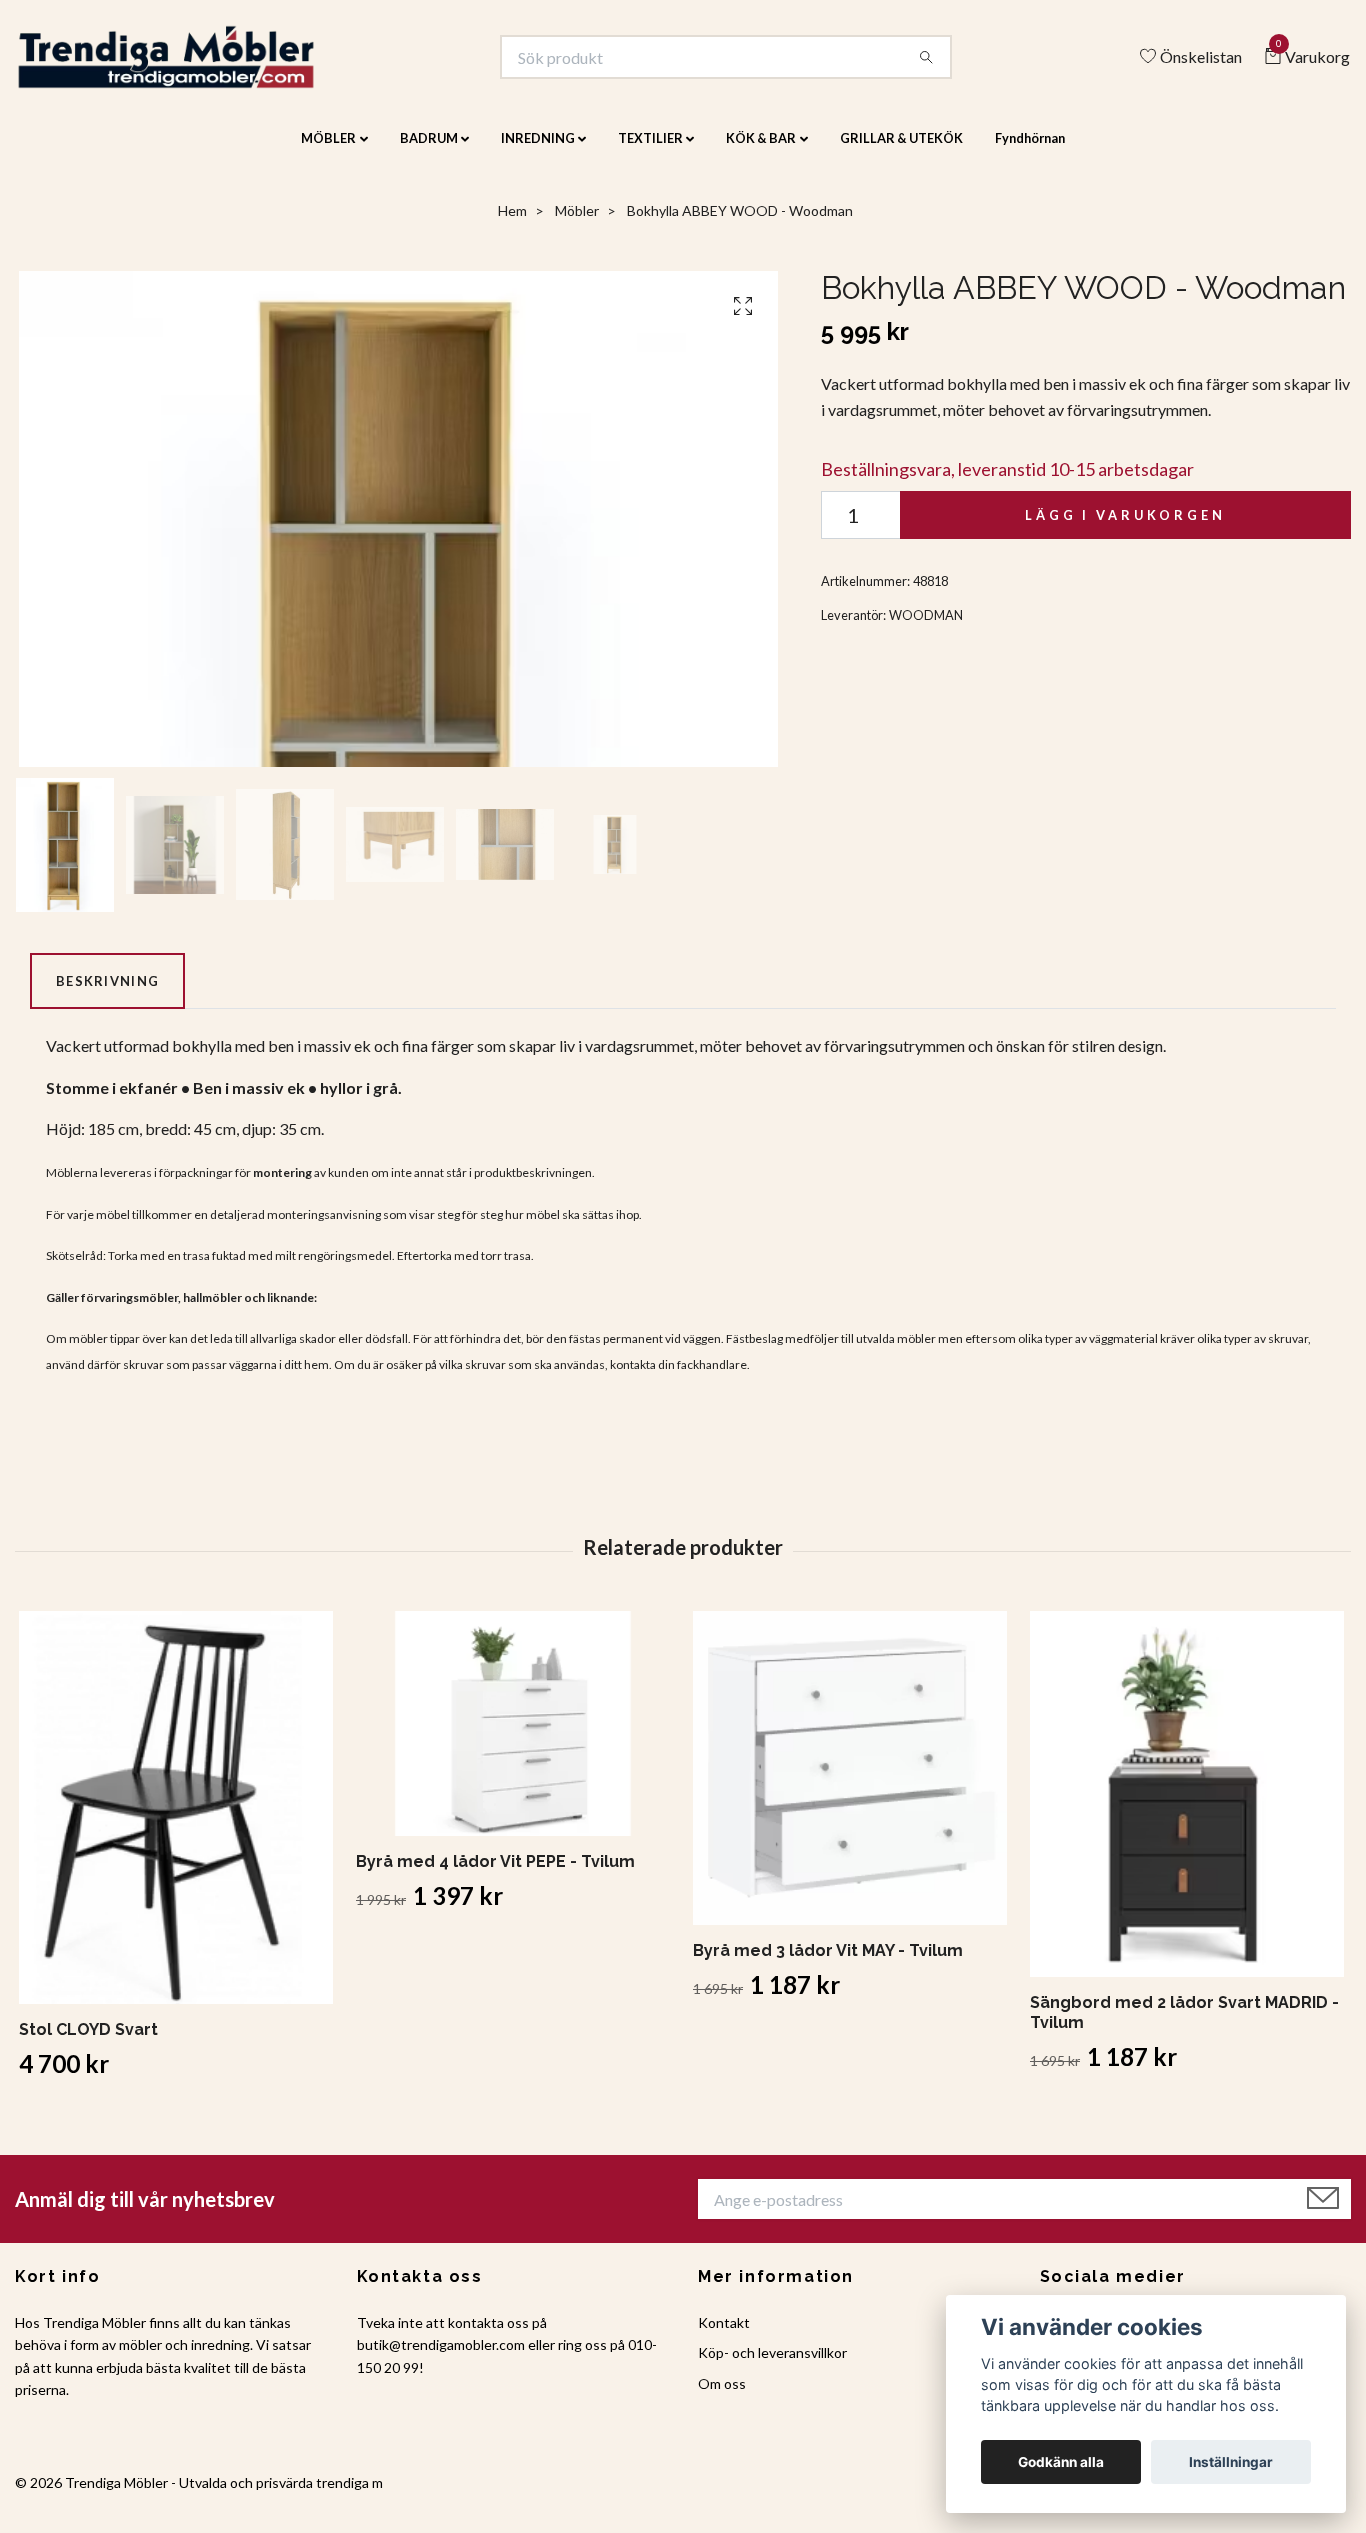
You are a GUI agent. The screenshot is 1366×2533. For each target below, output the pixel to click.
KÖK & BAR (761, 152)
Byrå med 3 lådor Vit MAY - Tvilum (828, 1964)
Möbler (577, 224)
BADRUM (429, 152)
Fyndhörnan (1030, 152)
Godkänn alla (1061, 2462)
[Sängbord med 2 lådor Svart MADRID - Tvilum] (1187, 1807)
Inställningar (1231, 2462)
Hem (512, 224)
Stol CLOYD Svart (88, 2043)
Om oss (722, 2396)
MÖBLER (328, 152)
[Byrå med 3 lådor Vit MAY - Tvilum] (850, 1782)
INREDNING (538, 152)
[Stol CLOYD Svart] (176, 1821)
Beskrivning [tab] (107, 994)
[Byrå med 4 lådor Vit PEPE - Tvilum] (513, 1737)
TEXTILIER (650, 152)
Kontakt (724, 2335)
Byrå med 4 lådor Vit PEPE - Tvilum (495, 1875)
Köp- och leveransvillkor (772, 2366)
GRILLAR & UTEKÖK (901, 152)
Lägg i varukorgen (1125, 529)
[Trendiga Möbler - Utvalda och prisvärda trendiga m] (196, 64)
